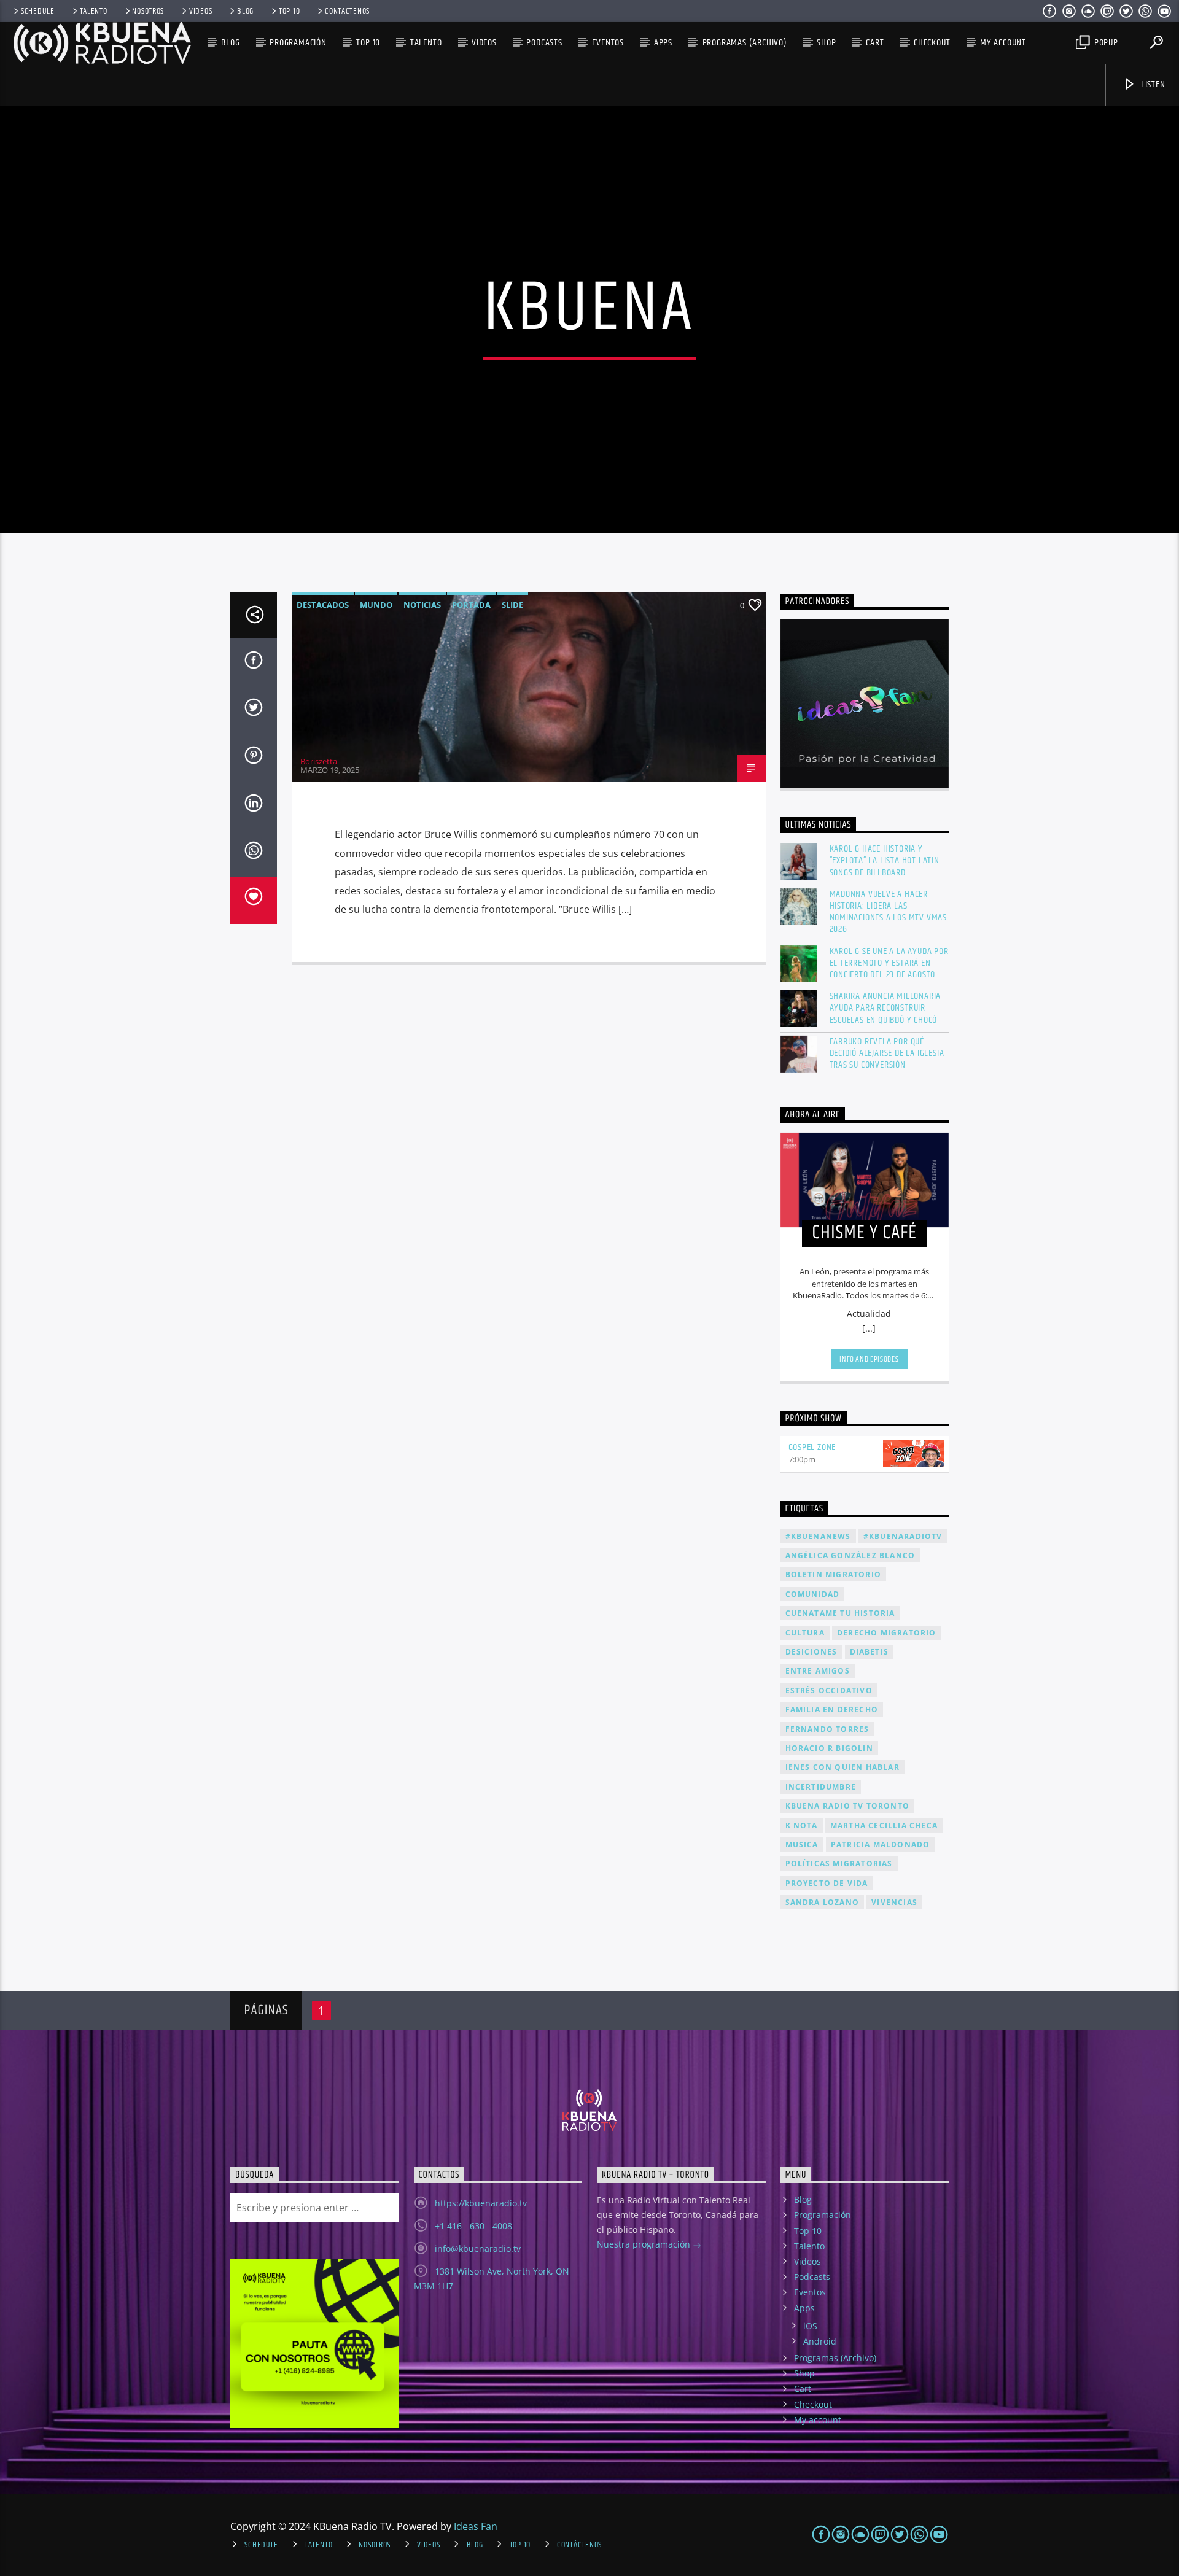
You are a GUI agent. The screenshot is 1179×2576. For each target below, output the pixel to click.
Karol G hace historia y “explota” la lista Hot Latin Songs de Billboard (885, 861)
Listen (1152, 84)
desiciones (811, 1652)
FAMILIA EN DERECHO (832, 1709)
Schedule (38, 11)
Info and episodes (869, 1359)
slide (512, 605)
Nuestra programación (645, 2244)
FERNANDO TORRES (827, 1729)
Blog (245, 11)
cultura (805, 1633)
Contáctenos (347, 11)
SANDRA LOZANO (823, 1902)
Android (820, 2341)
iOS (810, 2326)
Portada (471, 605)
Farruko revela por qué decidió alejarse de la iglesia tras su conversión (887, 1053)
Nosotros (148, 11)
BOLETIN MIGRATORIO (834, 1574)
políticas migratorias (839, 1864)
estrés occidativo (829, 1690)
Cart (875, 43)
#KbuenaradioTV (903, 1536)
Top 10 (289, 11)
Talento (94, 11)
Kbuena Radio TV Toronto (848, 1806)
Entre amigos (818, 1671)
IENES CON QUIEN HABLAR (842, 1767)
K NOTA (802, 1825)
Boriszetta (319, 761)
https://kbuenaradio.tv (481, 2203)
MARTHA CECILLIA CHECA (884, 1825)
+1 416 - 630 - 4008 (473, 2226)
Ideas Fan (476, 2526)
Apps (663, 43)
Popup (1105, 43)
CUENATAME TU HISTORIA (840, 1613)
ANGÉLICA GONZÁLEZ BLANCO (850, 1555)
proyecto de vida (827, 1883)
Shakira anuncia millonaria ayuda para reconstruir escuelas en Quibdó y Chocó (885, 1008)
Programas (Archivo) (745, 43)
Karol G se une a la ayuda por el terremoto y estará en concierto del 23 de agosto (889, 963)
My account (1003, 43)
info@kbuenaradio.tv (478, 2248)
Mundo (376, 605)
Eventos (608, 43)
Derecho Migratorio (887, 1633)
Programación (298, 43)
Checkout (932, 43)
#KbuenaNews (818, 1536)
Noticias (422, 605)
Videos (200, 11)
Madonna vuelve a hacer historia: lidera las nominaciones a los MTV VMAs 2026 (889, 912)
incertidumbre (821, 1787)
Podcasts (544, 43)
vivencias (894, 1902)
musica (802, 1845)
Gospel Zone (812, 1447)
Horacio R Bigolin (829, 1748)
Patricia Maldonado (881, 1845)
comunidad (813, 1594)
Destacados (323, 605)
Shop (826, 43)
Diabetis (870, 1652)
